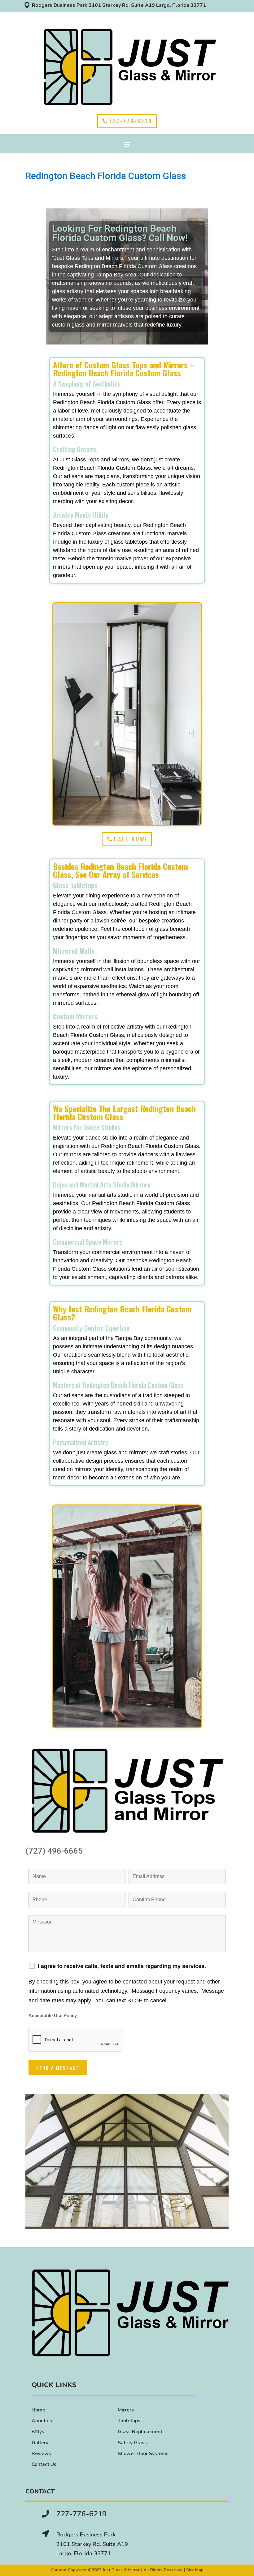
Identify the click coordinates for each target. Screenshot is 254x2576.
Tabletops (129, 2421)
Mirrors (126, 2410)
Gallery (40, 2443)
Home (38, 2410)
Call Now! (130, 839)
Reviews (41, 2454)
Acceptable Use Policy (53, 2016)
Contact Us (44, 2464)
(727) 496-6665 (54, 1851)
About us (42, 2421)
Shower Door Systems (143, 2454)
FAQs (38, 2432)
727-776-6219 (131, 121)
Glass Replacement (140, 2432)
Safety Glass (132, 2443)
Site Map (195, 2570)
